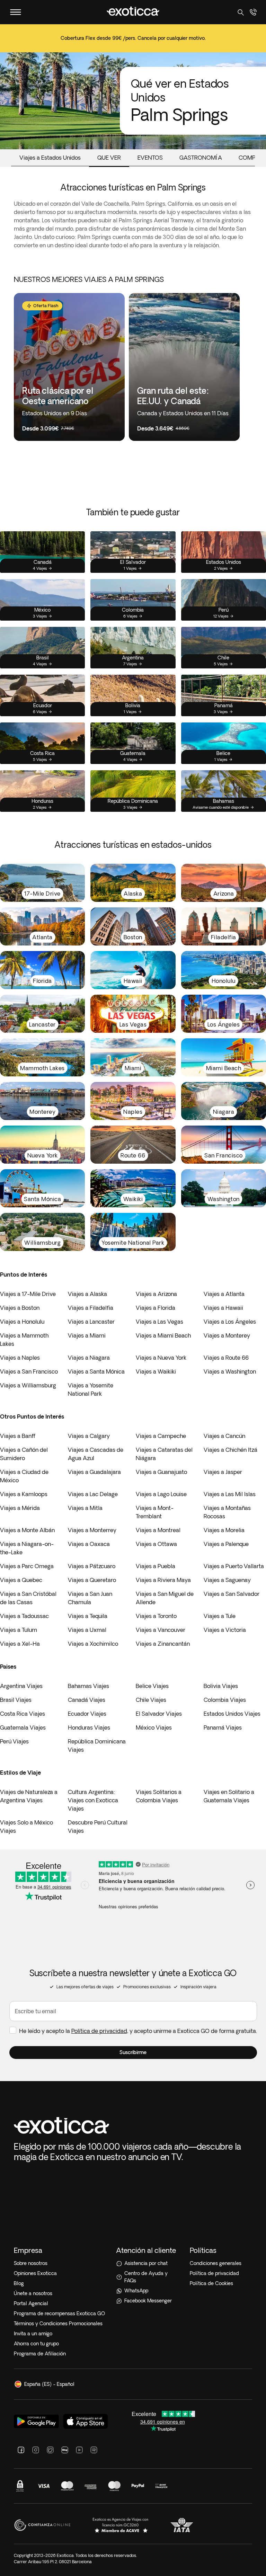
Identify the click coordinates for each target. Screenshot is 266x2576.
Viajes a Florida (156, 1308)
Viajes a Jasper (223, 1472)
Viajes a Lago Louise (161, 1494)
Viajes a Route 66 (226, 1358)
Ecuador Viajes (87, 1714)
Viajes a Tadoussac (24, 1616)
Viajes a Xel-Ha (20, 1644)
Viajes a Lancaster (91, 1322)
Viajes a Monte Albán (27, 1530)
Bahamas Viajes (88, 1686)
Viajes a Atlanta (224, 1294)
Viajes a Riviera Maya (163, 1580)
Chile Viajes (151, 1700)
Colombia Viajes (225, 1700)
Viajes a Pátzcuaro (92, 1566)
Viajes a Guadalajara (94, 1472)
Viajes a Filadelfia (91, 1308)
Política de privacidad (99, 2031)
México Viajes (154, 1727)
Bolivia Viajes (221, 1686)
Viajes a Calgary (89, 1436)
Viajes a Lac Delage (93, 1494)
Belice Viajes (152, 1686)
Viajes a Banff (18, 1436)
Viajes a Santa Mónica (96, 1371)
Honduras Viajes (89, 1727)
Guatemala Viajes (23, 1727)
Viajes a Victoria (225, 1630)
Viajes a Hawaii (223, 1308)
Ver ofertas (133, 43)
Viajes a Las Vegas (159, 1322)
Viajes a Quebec (21, 1580)
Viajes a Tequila (88, 1616)
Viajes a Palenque (226, 1544)
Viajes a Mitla (85, 1508)
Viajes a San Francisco (29, 1371)
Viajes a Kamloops (24, 1494)
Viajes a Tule (220, 1616)
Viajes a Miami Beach (163, 1335)
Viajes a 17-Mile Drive (28, 1294)
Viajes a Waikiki (156, 1371)
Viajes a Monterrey (92, 1530)
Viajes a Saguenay (227, 1580)
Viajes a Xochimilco (93, 1644)
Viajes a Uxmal (87, 1630)
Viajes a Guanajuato (161, 1472)
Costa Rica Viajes (23, 1714)
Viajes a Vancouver (161, 1630)
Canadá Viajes (87, 1700)
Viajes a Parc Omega (27, 1566)
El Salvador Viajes (159, 1714)
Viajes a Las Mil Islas (230, 1494)
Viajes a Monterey (227, 1335)
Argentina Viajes (21, 1686)
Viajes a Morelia (224, 1530)
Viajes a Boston (20, 1308)
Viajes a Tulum (19, 1630)
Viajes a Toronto (156, 1616)
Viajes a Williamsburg (28, 1385)
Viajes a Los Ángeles (230, 1322)
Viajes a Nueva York (161, 1358)
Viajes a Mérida (20, 1508)
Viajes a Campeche (161, 1436)
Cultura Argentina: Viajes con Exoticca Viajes (93, 1800)
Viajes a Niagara (89, 1358)
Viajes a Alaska (87, 1294)
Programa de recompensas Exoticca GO (59, 2313)
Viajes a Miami (87, 1335)
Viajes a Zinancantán (163, 1644)
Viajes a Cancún (224, 1436)
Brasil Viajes (16, 1700)
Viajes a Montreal (158, 1530)
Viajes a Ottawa (156, 1544)
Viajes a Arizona (156, 1294)
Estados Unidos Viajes (232, 1714)
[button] (133, 2053)
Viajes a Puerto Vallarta (234, 1566)
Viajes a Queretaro (92, 1580)
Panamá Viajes (223, 1727)
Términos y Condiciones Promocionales (58, 2324)
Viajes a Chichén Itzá (230, 1450)
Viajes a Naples (20, 1358)
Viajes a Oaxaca (89, 1544)
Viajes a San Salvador (232, 1594)
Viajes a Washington (230, 1371)
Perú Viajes (14, 1741)
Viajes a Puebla (156, 1566)
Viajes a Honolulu (22, 1322)
